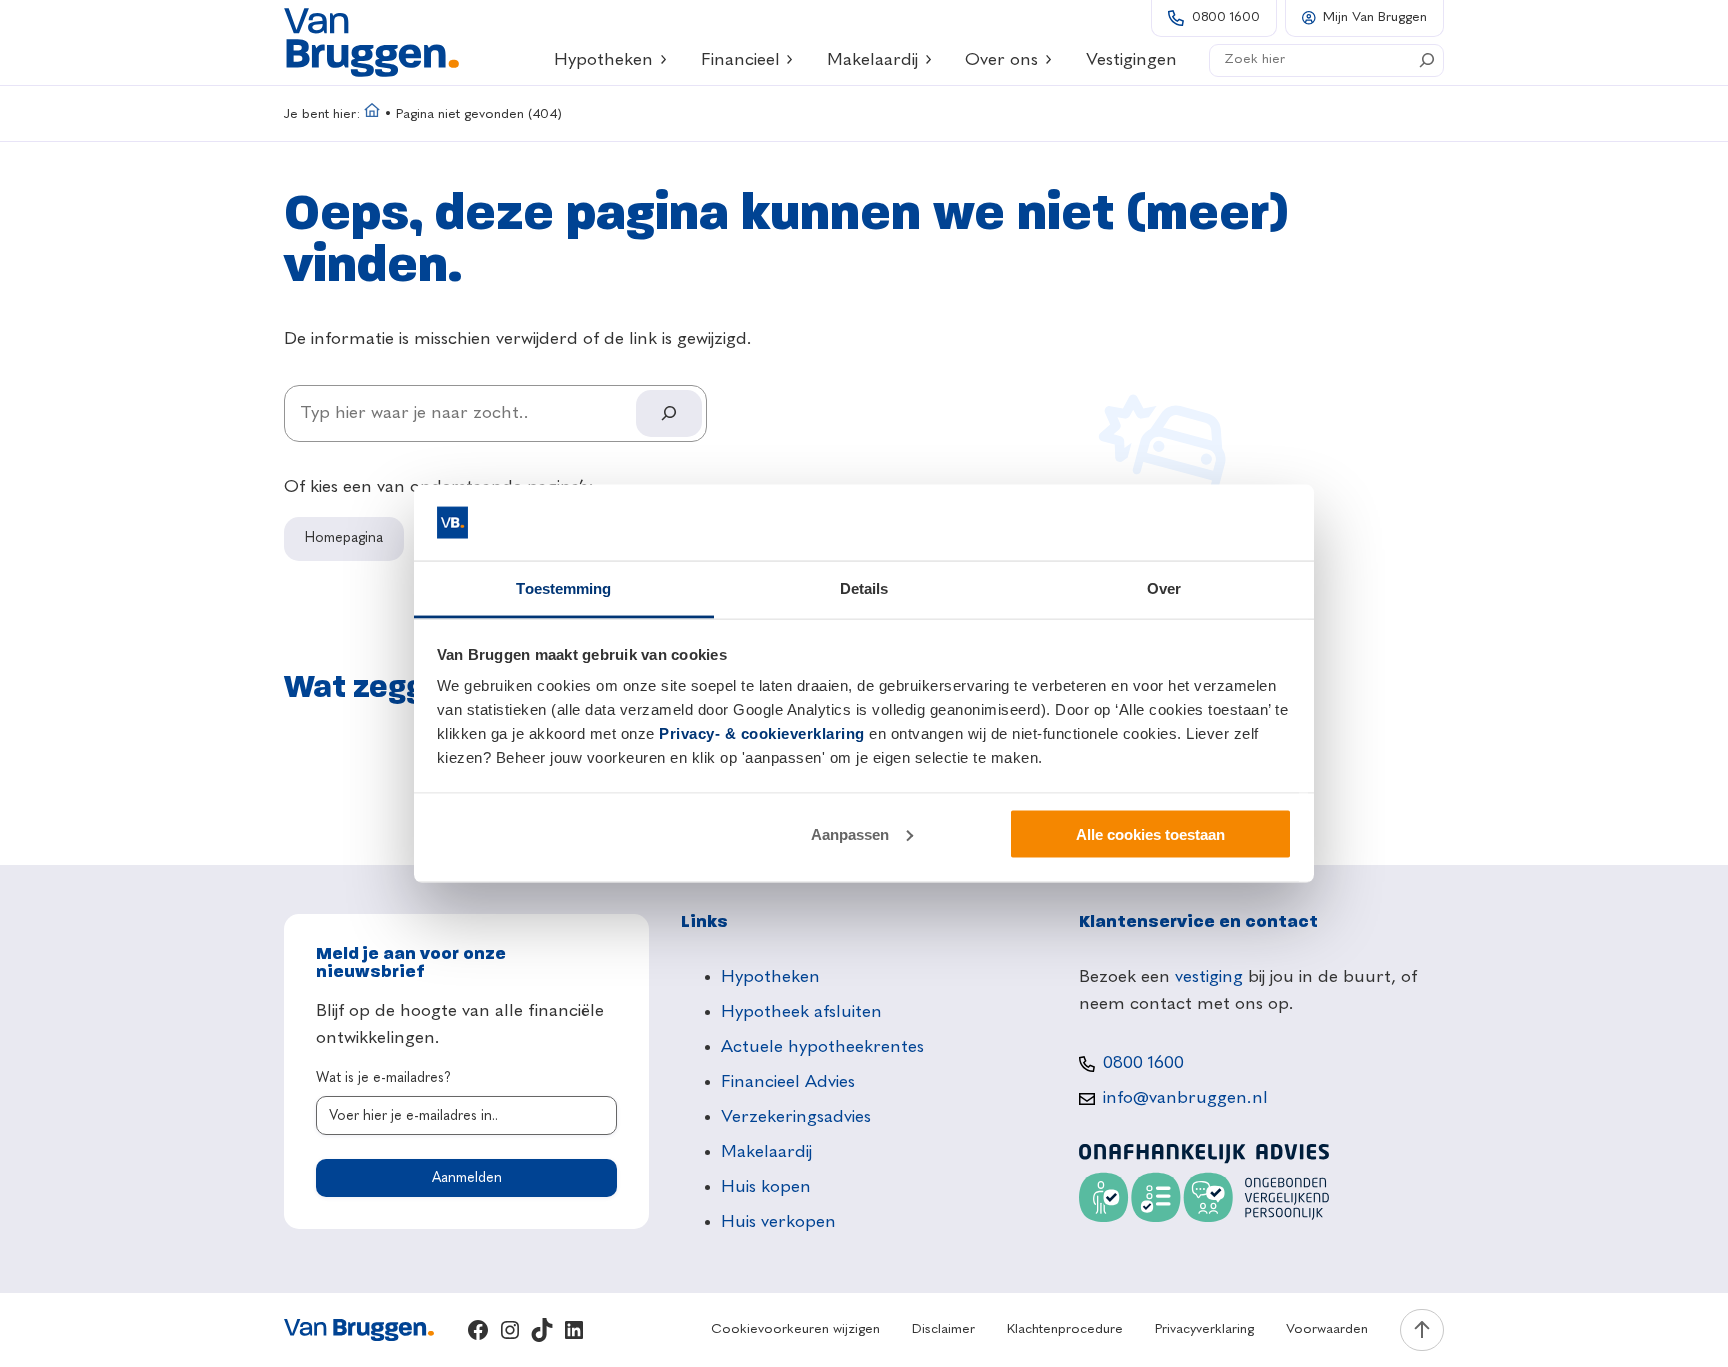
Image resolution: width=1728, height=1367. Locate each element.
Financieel (740, 60)
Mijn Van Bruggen (1375, 17)
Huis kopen (766, 1187)
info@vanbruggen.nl (1185, 1098)
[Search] (1427, 60)
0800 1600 (1226, 17)
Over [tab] (1164, 588)
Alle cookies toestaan (1150, 833)
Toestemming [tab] (563, 588)
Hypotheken (603, 60)
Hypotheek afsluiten (801, 1012)
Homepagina (344, 538)
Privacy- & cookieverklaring (762, 733)
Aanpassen (850, 833)
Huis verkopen (778, 1222)
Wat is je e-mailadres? (383, 1078)
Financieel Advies (788, 1082)
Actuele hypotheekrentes (822, 1047)
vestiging (1209, 977)
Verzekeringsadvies (796, 1117)
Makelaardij (872, 60)
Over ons (1001, 60)
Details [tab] (864, 588)
